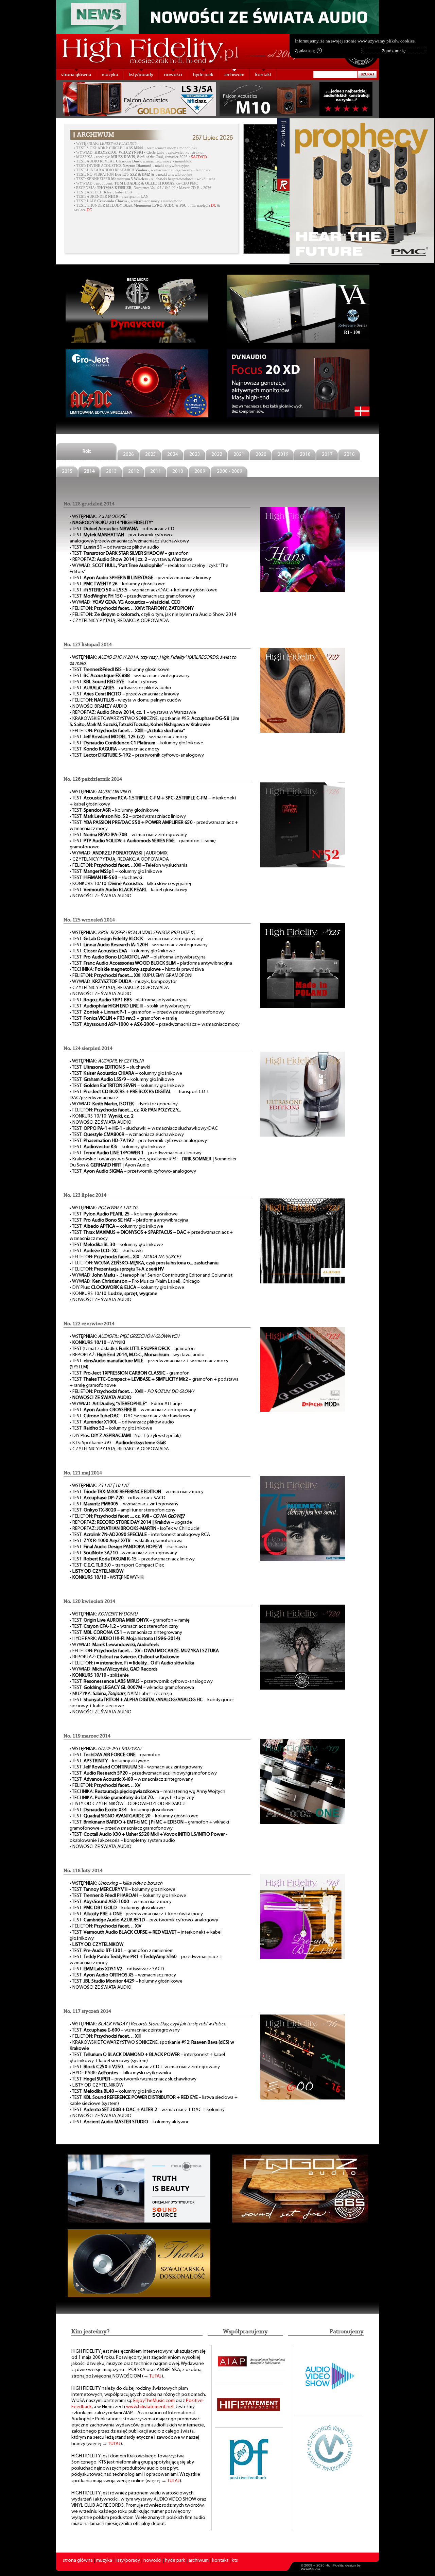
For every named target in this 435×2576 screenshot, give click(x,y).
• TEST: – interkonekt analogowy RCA (140, 1535)
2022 (217, 455)
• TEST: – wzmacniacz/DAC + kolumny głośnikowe (144, 590)
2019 (283, 455)
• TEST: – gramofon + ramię (123, 1018)
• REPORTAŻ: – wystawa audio (137, 1355)
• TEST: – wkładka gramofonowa (132, 1688)
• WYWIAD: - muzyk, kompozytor (123, 982)
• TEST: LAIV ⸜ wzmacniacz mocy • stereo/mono (128, 201)
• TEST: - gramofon (130, 1373)
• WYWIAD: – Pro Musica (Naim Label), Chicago (135, 1282)
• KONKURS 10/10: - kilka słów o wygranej (130, 884)
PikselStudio (310, 2569)
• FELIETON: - (125, 1257)
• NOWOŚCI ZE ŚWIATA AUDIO (101, 896)
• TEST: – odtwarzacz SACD (118, 1498)
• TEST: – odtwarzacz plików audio (114, 547)
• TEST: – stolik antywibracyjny (130, 1006)
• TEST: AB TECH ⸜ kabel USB (103, 192)
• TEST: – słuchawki (106, 878)
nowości (173, 75)
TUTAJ (155, 2376)
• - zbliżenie (99, 1675)
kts (235, 2561)
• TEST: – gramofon (129, 554)
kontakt (263, 75)
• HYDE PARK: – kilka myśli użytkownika (120, 2073)
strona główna (76, 75)
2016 (349, 455)
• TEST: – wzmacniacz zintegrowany (130, 676)
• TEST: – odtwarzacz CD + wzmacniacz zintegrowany (145, 2067)
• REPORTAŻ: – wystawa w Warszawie (133, 713)
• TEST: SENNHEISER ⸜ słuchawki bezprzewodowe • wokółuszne (145, 179)
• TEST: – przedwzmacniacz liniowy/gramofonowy (143, 1773)
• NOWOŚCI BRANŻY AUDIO (98, 706)
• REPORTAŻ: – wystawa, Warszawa (131, 560)
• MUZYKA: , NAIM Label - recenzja (121, 1694)
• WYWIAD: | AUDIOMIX (119, 853)
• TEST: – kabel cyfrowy (114, 682)
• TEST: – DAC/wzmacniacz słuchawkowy (130, 1416)
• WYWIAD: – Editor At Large (126, 1404)
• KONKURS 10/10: (102, 1116)
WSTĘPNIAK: (107, 144)
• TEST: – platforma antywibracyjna (138, 957)
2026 (128, 455)
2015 (67, 472)
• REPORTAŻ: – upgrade (131, 1523)
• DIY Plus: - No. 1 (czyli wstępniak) (125, 1436)
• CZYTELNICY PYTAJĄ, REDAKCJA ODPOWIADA (119, 621)
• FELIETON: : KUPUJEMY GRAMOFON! (131, 976)
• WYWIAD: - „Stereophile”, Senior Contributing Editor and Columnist (151, 1275)
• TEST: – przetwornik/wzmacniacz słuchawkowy (133, 2079)
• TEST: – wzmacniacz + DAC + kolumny (147, 2110)
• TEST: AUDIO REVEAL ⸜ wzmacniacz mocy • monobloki (133, 161)
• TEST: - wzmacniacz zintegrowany (123, 1553)
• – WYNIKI (97, 1343)
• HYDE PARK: (125, 1639)
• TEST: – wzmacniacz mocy (128, 737)
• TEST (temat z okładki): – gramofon (132, 1349)
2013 (111, 472)
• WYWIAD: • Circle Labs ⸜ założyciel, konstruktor (139, 152)
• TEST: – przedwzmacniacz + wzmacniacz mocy (155, 1025)
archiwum (234, 75)
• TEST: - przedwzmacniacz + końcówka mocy (136, 1914)
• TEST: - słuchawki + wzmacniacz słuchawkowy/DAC (144, 1129)
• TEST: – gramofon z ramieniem (122, 1951)
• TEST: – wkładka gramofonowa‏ (126, 1541)
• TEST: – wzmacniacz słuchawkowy (127, 1135)
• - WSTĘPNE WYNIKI (107, 1578)
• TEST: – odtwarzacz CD (122, 529)
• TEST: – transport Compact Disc (117, 1565)
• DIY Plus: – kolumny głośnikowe (127, 1288)
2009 (200, 472)
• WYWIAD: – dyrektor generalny (124, 1104)
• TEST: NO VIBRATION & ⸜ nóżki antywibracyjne (133, 175)
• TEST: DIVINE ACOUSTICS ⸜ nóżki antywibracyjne (131, 166)
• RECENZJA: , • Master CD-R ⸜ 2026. (143, 188)
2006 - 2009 (230, 472)
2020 (261, 455)
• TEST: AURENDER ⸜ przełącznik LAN (111, 197)
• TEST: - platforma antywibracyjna (129, 1000)
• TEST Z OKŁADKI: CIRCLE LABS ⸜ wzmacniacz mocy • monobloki (135, 148)
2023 (195, 455)
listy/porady (141, 75)
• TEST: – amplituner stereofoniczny (123, 1510)
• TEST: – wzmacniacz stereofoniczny (124, 1627)
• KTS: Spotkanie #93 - (118, 1443)
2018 (305, 455)
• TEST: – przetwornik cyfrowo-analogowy (137, 755)
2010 (178, 472)
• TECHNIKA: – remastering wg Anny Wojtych (147, 1792)
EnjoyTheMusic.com (154, 2401)
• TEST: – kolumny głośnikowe (118, 584)
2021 (239, 455)
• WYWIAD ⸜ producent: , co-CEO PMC (136, 183)
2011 (156, 472)
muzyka (110, 75)
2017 (327, 455)
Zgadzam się (308, 51)
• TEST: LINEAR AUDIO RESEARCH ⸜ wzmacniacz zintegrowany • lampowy (142, 170)
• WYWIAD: (125, 602)
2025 (151, 455)
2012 (134, 472)
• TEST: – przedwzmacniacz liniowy (140, 578)
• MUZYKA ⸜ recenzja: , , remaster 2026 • (140, 157)
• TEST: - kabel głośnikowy (128, 890)
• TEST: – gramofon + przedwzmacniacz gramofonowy (147, 1012)
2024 (173, 455)
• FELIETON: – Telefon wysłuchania (129, 866)
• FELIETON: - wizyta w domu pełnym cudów (126, 700)
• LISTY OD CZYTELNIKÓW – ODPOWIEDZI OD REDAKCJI (128, 1804)
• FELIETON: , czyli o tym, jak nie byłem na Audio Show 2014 (153, 615)
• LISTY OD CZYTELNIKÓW (97, 2085)
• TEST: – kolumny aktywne (109, 1761)
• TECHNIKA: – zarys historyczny (132, 1798)
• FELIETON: (132, 609)
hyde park (203, 75)
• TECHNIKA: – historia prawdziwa (137, 970)
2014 (89, 472)
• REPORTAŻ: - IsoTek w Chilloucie (135, 1529)
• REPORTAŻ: (125, 1657)
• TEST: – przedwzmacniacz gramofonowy (132, 596)
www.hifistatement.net (150, 2407)
